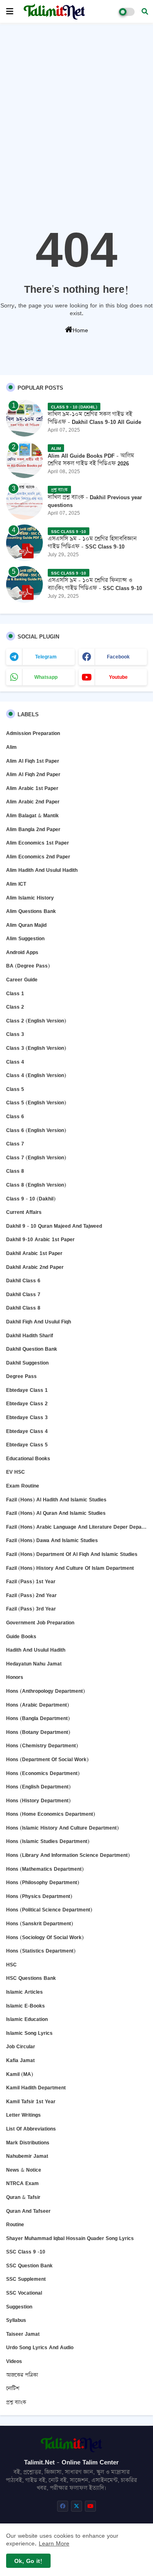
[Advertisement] (76, 107)
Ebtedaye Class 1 (27, 1390)
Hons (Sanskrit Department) (40, 1923)
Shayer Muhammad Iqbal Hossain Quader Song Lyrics (70, 2238)
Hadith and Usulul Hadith (36, 1650)
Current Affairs (24, 1212)
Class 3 (15, 1034)
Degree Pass (21, 1376)
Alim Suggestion (25, 938)
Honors (15, 1677)
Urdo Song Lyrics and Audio (40, 2347)
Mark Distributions (28, 2143)
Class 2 (15, 1007)
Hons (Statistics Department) (41, 1951)
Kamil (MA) (20, 2074)
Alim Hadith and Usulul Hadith (42, 870)
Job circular (21, 2046)
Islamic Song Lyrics (29, 2033)
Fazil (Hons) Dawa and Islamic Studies (52, 1540)
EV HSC (16, 1472)
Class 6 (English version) (36, 1130)
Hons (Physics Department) (39, 1896)
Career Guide (22, 980)
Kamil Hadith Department (36, 2088)
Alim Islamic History (30, 898)
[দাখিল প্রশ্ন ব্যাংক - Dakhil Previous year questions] (24, 501)
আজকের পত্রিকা (22, 2375)
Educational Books (28, 1458)
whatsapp (46, 677)
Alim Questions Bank (31, 911)
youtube (118, 677)
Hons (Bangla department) (38, 1718)
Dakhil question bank (32, 1349)
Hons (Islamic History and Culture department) (62, 1828)
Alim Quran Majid (26, 925)
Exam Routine (23, 1486)
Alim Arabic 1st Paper (32, 788)
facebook (118, 657)
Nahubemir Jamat (27, 2156)
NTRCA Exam (22, 2183)
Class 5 (15, 1089)
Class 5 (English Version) (36, 1103)
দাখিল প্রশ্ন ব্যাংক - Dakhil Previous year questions (95, 501)
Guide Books (21, 1636)
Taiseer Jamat (23, 2334)
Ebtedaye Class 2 (27, 1403)
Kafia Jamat (20, 2060)
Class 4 (15, 1062)
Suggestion (19, 2307)
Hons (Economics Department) (43, 1773)
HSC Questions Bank (31, 1978)
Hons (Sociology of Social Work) (45, 1937)
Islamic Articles (24, 1992)
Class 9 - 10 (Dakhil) (31, 1199)
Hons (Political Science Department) (49, 1910)
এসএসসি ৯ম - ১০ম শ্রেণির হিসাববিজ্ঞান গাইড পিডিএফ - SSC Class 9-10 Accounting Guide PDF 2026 (92, 546)
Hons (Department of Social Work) (47, 1759)
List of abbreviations (31, 2129)
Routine (15, 2224)
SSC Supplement (26, 2279)
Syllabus (16, 2320)
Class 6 (15, 1116)
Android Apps (22, 952)
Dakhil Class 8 (23, 1308)
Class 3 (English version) (36, 1048)
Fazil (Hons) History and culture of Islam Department (70, 1568)
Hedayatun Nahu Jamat (34, 1664)
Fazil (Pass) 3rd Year (31, 1609)
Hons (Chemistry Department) (42, 1745)
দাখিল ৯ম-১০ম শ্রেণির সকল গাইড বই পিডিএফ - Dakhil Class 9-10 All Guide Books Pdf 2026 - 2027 (94, 422)
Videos (14, 2361)
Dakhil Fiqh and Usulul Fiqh (39, 1322)
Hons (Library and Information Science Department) (68, 1855)
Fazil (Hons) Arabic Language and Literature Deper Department (76, 1527)
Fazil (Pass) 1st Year (31, 1581)
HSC (11, 1965)
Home (80, 330)
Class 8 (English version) (36, 1185)
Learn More (54, 2543)
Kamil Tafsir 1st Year (31, 2101)
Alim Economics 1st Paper (38, 843)
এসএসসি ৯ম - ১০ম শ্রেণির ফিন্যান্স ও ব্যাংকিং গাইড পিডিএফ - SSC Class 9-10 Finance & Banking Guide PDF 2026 (95, 588)
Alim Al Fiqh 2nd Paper (33, 774)
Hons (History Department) (38, 1800)
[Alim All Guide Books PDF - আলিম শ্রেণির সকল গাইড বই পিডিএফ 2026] (24, 460)
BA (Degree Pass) (28, 966)
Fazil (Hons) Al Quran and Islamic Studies (56, 1513)
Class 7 (15, 1144)
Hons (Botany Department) (38, 1732)
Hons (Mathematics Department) (45, 1869)
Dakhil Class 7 (23, 1294)
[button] (145, 11)
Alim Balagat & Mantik (32, 815)
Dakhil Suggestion (27, 1363)
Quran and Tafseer (28, 2211)
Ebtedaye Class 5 (27, 1445)
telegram (46, 657)
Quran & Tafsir (23, 2197)
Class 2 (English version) (36, 1021)
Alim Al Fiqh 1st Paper (33, 761)
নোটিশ (13, 2388)
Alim (11, 747)
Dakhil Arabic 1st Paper (34, 1253)
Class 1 (15, 993)
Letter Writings (23, 2115)
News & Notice (24, 2170)
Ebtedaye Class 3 (27, 1417)
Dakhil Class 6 (23, 1280)
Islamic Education (27, 2019)
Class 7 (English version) (36, 1157)
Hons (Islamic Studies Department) (48, 1841)
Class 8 (15, 1171)
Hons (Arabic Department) (38, 1705)
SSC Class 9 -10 (26, 2252)
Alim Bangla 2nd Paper (33, 829)
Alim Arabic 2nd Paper (33, 802)
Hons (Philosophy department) (43, 1882)
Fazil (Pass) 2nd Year (31, 1595)
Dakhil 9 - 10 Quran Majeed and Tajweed (54, 1226)
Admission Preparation (33, 733)
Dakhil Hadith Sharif (30, 1335)
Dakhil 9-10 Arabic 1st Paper (40, 1239)
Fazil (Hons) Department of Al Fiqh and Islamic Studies (72, 1554)
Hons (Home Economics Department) (51, 1814)
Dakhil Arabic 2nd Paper (35, 1267)
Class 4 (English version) (36, 1075)
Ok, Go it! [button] (28, 2561)
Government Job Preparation (40, 1623)
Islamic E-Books (25, 2006)
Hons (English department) (38, 1787)
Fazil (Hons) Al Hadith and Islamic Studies (56, 1500)
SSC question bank (29, 2266)
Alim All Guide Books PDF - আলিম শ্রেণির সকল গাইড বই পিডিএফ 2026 (91, 459)
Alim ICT (16, 884)
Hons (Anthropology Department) (45, 1691)
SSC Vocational (24, 2293)
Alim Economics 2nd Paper (38, 857)
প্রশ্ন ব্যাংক (16, 2402)
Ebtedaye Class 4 (27, 1431)
